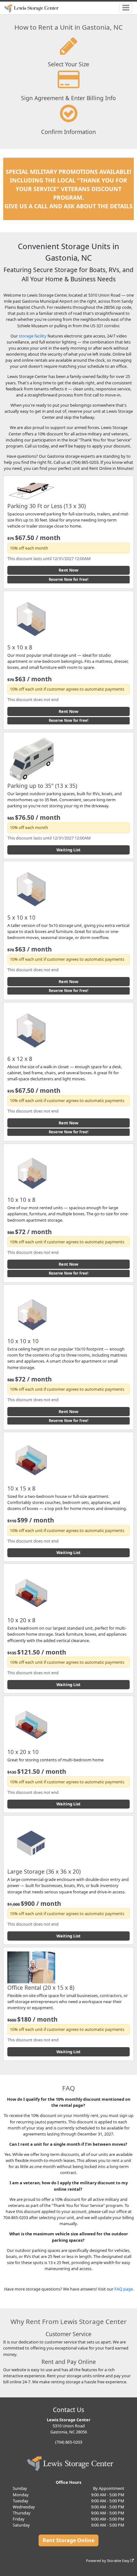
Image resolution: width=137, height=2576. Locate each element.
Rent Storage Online (68, 2540)
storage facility (33, 336)
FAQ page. (124, 2289)
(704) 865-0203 (69, 2442)
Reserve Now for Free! (68, 579)
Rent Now (68, 570)
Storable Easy (119, 2561)
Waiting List (68, 850)
